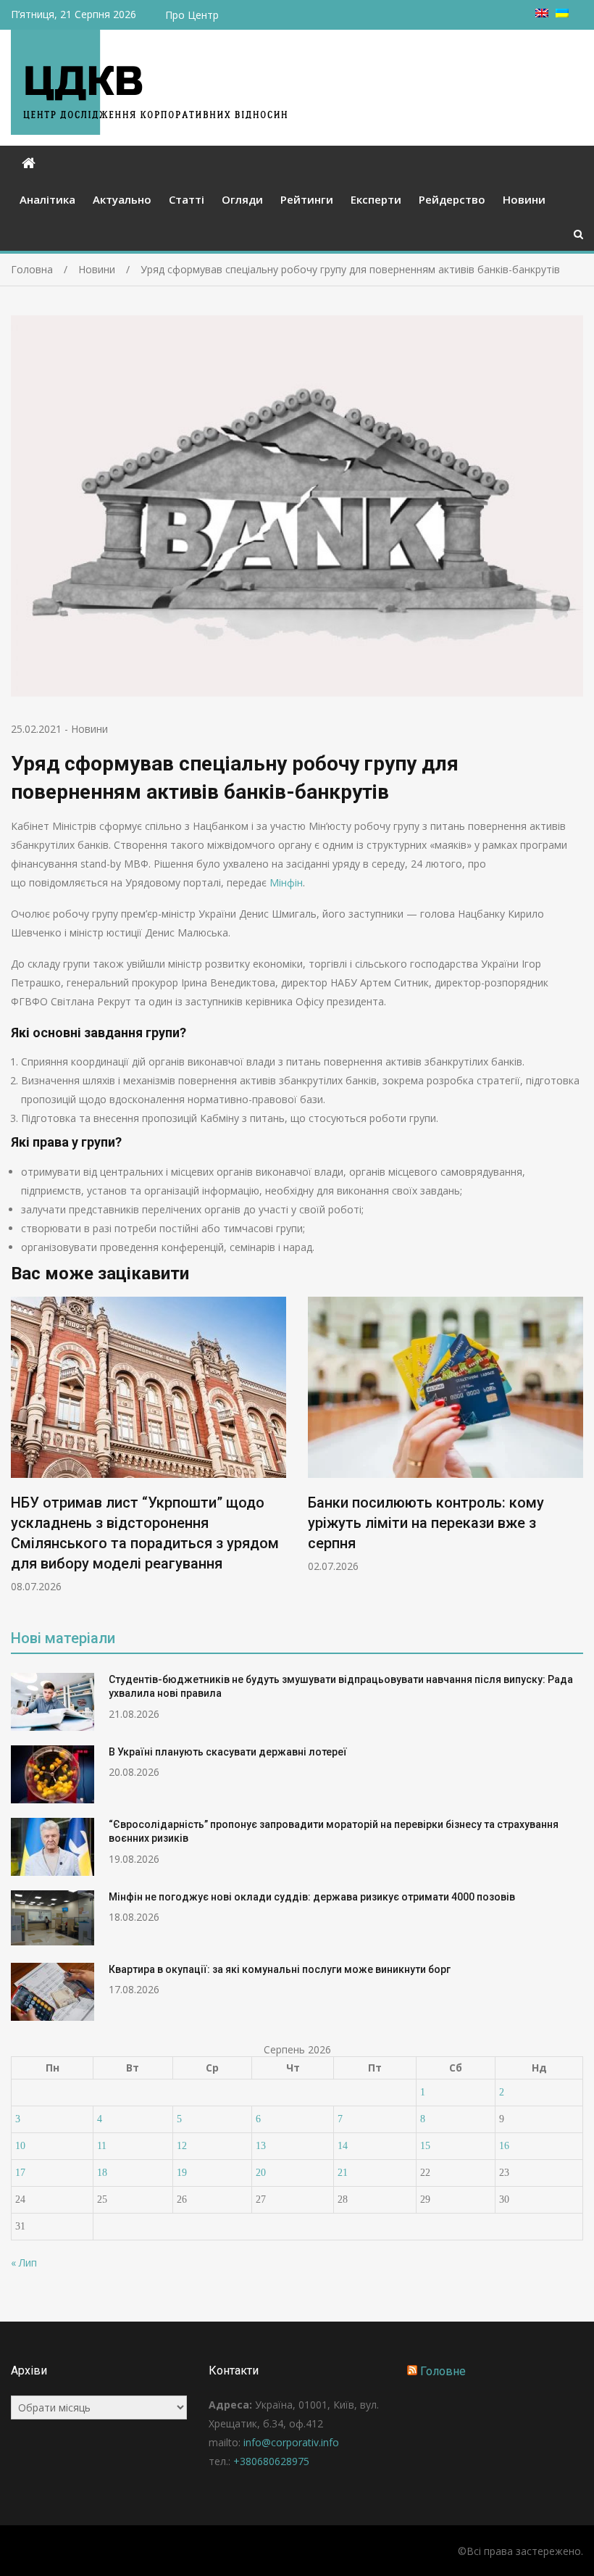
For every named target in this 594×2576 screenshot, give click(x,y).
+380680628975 (271, 2461)
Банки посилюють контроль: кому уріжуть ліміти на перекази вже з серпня (426, 1523)
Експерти (376, 199)
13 (261, 2146)
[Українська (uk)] (562, 13)
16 (504, 2146)
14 (343, 2146)
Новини (524, 199)
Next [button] (574, 1452)
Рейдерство (452, 199)
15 (425, 2146)
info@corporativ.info (291, 2442)
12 (182, 2146)
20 (261, 2173)
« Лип (24, 2263)
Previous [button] (20, 1452)
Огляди (242, 199)
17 (20, 2173)
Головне (443, 2371)
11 (102, 2146)
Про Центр (192, 15)
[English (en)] (542, 13)
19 (182, 2173)
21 (343, 2173)
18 (102, 2173)
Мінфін (286, 882)
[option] (148, 1445)
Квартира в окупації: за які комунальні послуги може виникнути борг (280, 1969)
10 (20, 2146)
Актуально (122, 199)
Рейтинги (307, 199)
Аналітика (47, 199)
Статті (187, 199)
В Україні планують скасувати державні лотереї (228, 1752)
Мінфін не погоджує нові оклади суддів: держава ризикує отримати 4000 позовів (312, 1897)
